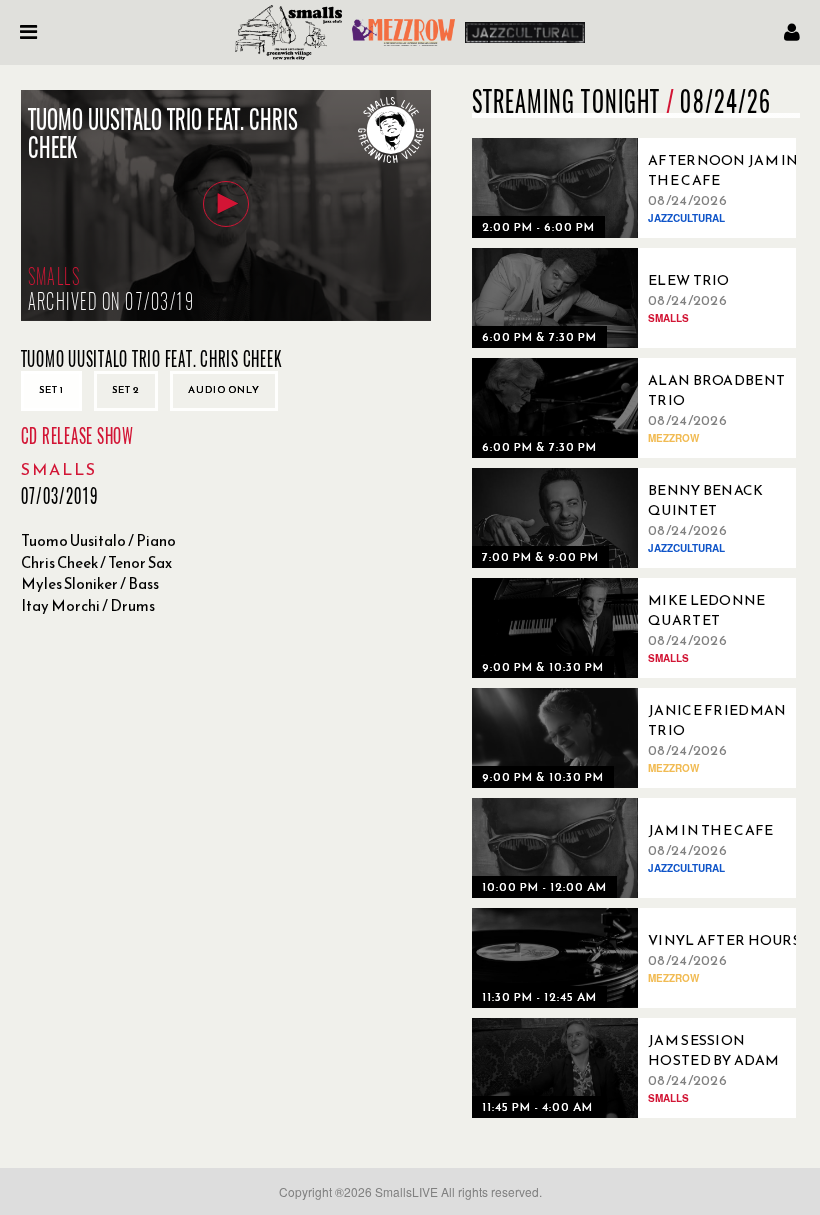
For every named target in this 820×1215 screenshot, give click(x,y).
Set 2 (126, 389)
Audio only (224, 389)
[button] (226, 204)
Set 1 (51, 389)
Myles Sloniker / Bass (90, 583)
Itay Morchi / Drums (88, 605)
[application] (226, 205)
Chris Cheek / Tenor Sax (96, 562)
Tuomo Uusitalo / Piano (98, 540)
